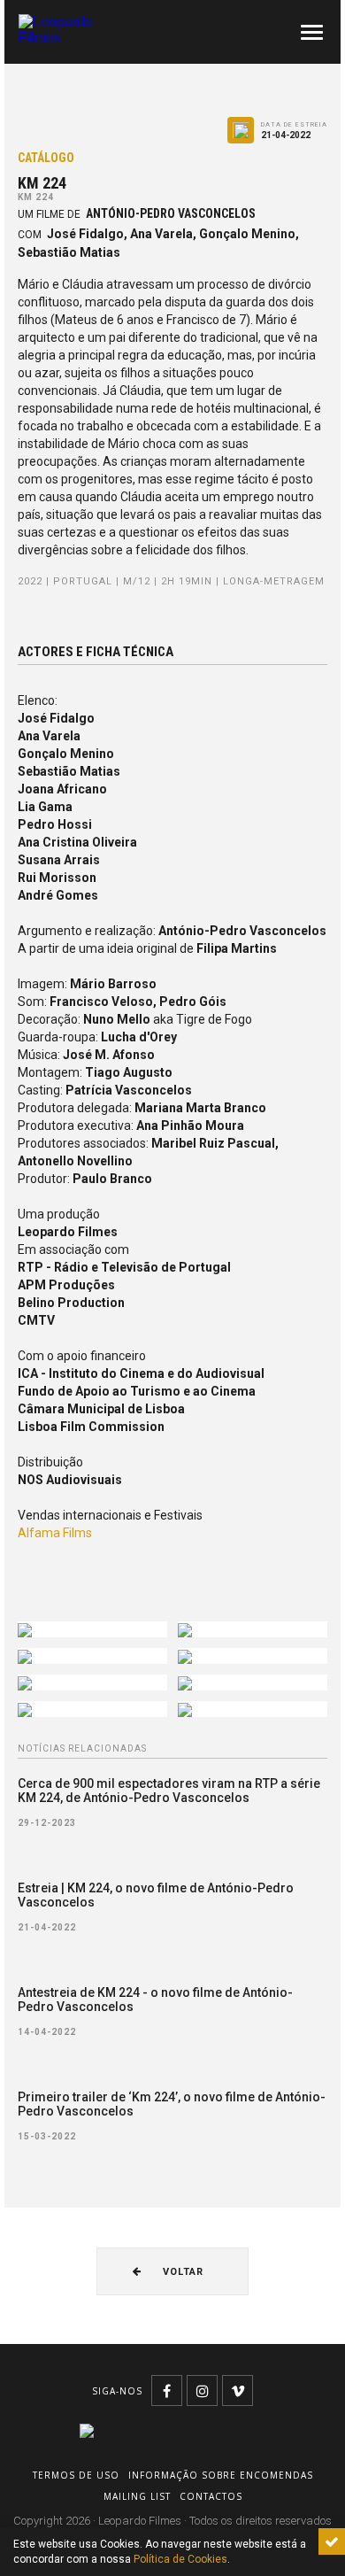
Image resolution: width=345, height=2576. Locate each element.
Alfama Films (55, 1533)
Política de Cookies (180, 2559)
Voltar (181, 2272)
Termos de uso (76, 2475)
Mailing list (137, 2496)
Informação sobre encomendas (221, 2475)
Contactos (211, 2496)
